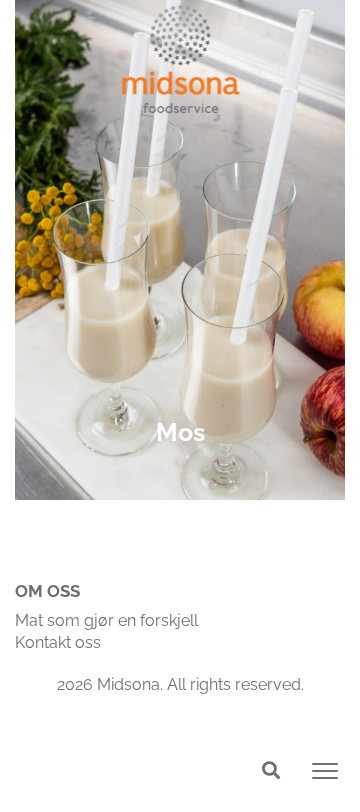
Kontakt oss (58, 642)
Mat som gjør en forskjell (106, 620)
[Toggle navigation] (325, 771)
